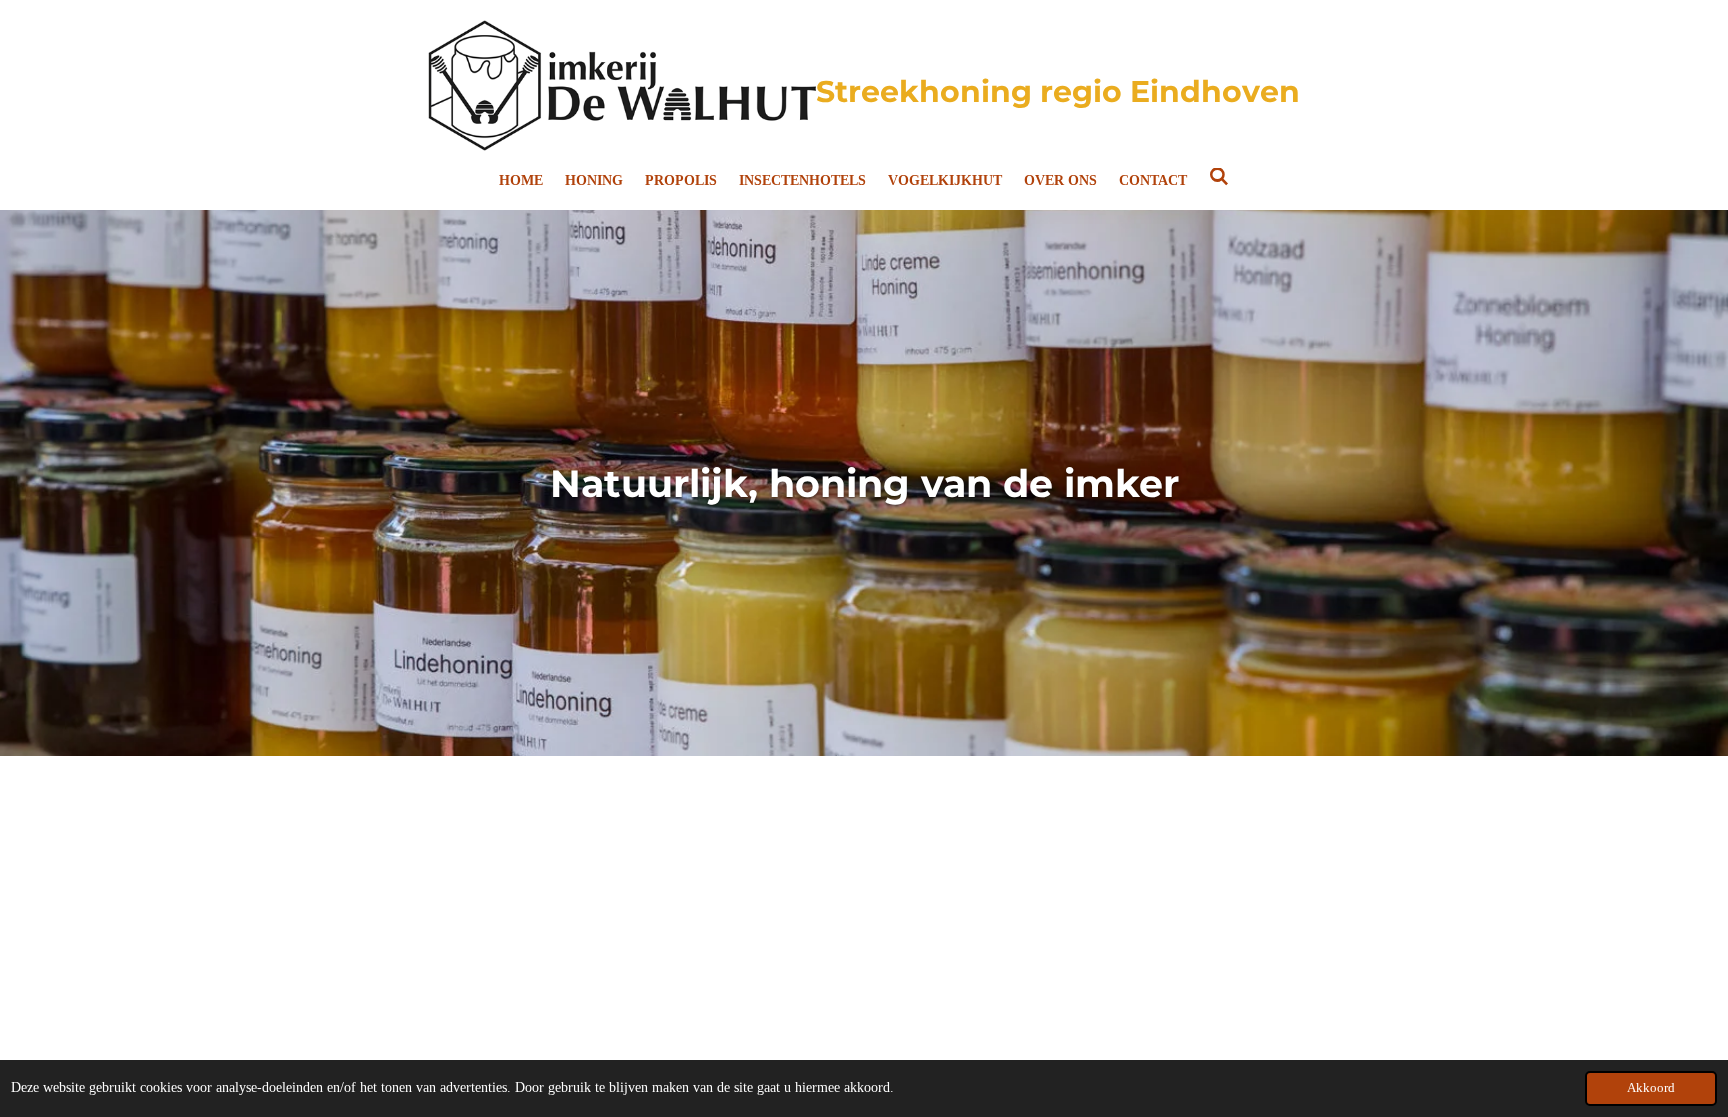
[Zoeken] (1219, 178)
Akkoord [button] (1651, 1088)
